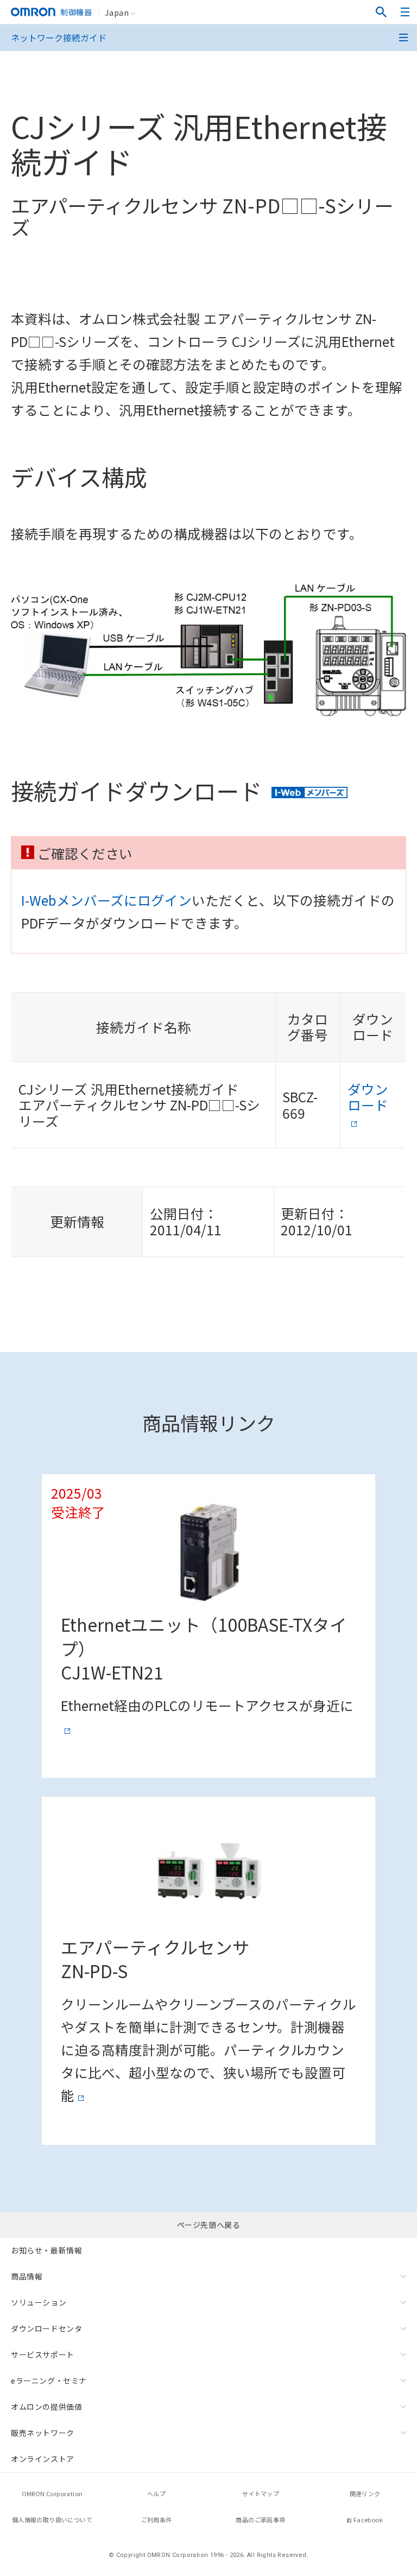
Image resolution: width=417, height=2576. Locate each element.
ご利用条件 (157, 2520)
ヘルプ (156, 2493)
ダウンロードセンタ (46, 2328)
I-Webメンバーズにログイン (106, 900)
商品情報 (27, 2276)
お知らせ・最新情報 (46, 2250)
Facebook (368, 2520)
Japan (117, 12)
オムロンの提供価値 (46, 2407)
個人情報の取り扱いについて (52, 2520)
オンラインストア (43, 2459)
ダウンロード (368, 1097)
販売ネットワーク (43, 2433)
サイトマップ (261, 2493)
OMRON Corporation (52, 2493)
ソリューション (39, 2302)
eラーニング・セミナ (49, 2381)
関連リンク (365, 2493)
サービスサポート (43, 2354)
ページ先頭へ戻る (209, 2225)
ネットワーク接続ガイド (59, 37)
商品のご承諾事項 (260, 2520)
